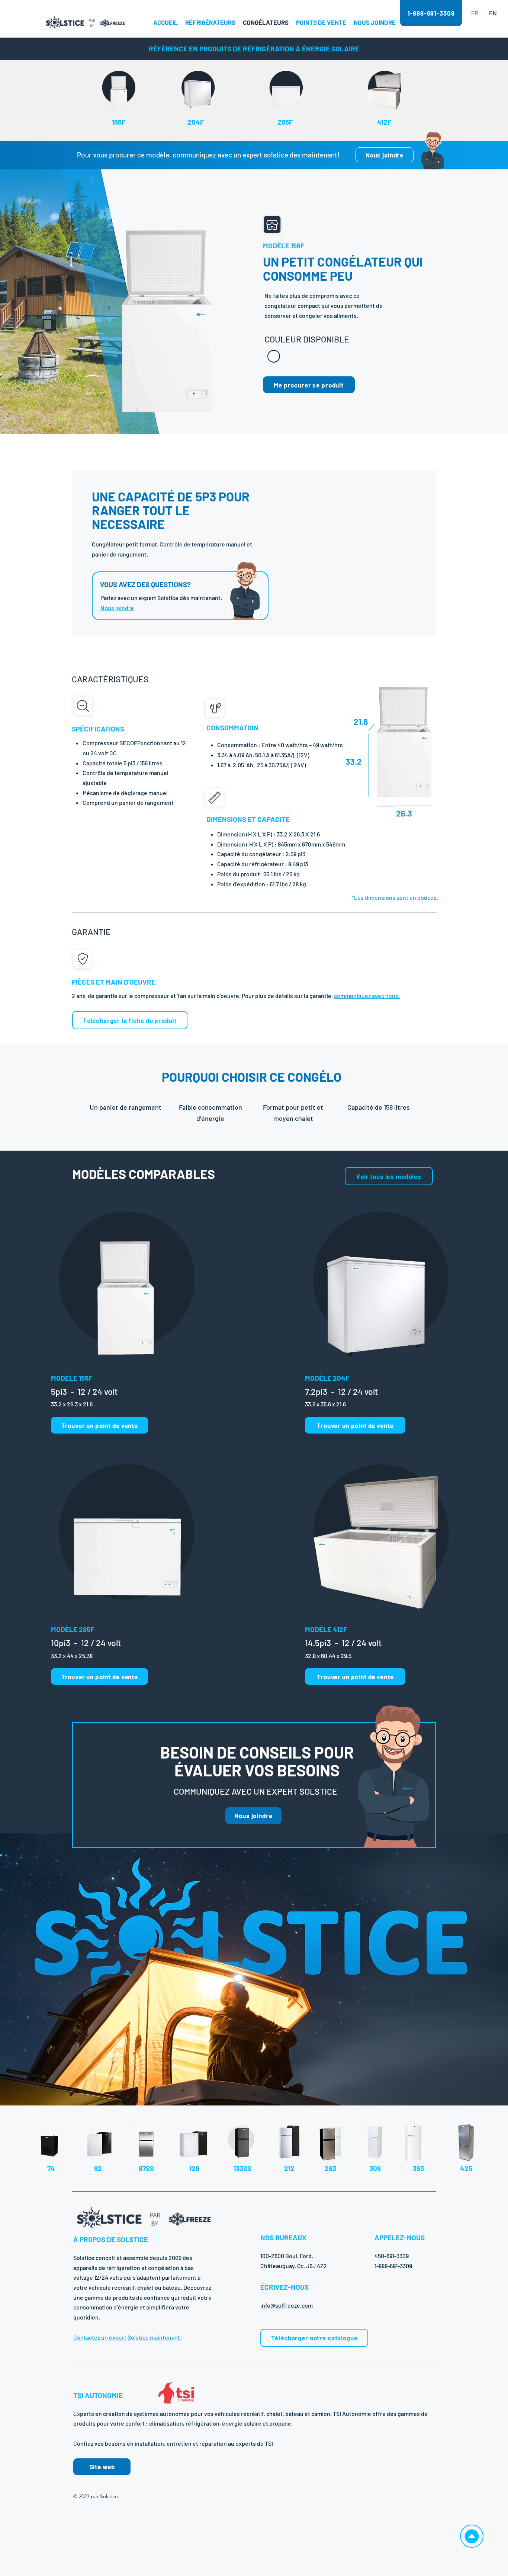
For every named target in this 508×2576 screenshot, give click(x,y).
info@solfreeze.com (287, 2305)
